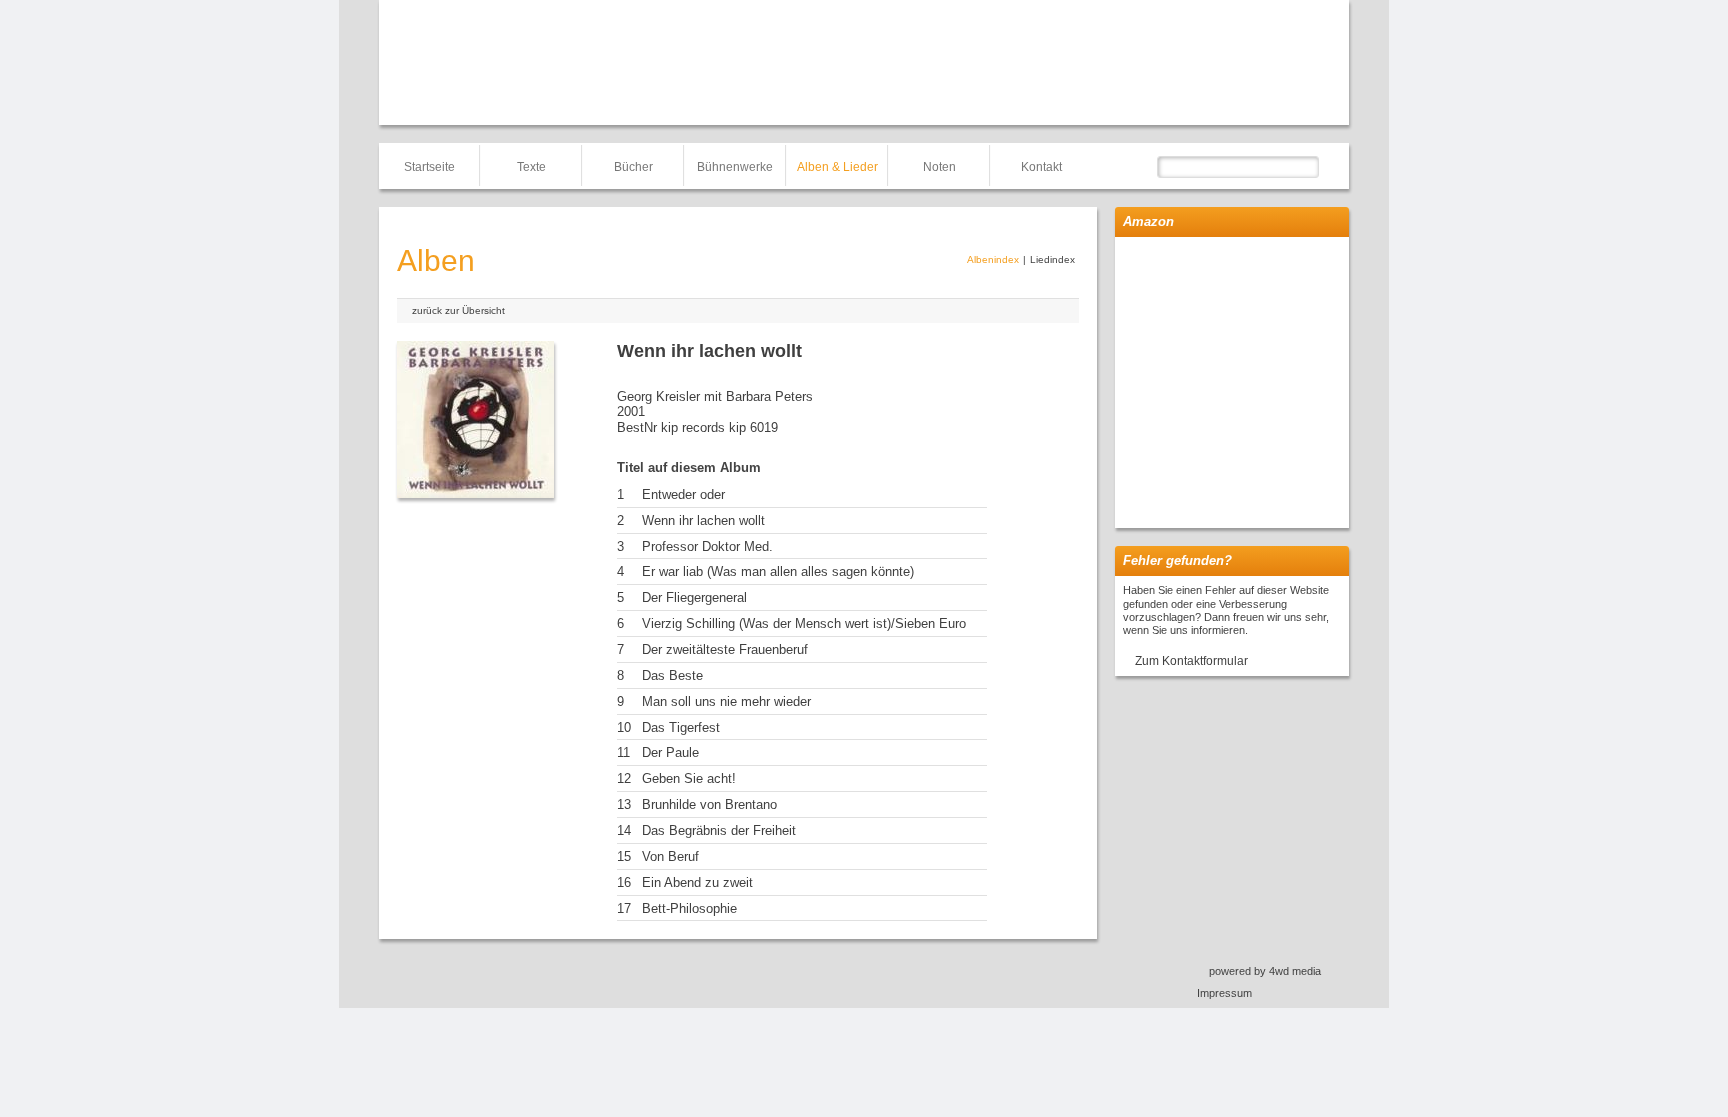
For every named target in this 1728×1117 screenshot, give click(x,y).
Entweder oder (683, 494)
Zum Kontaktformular (1191, 661)
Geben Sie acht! (689, 778)
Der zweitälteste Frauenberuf (725, 649)
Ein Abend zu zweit (697, 882)
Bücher (633, 167)
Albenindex (993, 259)
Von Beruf (670, 856)
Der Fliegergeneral (694, 597)
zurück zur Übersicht (458, 310)
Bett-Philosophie (689, 908)
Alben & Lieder (837, 167)
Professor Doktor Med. (707, 546)
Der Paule (670, 752)
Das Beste (672, 675)
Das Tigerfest (681, 727)
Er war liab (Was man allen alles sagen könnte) (778, 571)
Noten (939, 167)
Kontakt (1041, 167)
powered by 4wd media (1265, 971)
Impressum (1224, 993)
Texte (531, 167)
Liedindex (1052, 259)
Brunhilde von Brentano (709, 804)
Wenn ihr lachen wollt (703, 520)
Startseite (429, 167)
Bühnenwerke (735, 167)
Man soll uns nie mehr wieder (726, 701)
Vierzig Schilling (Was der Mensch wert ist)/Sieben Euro (804, 623)
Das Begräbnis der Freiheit (719, 830)
